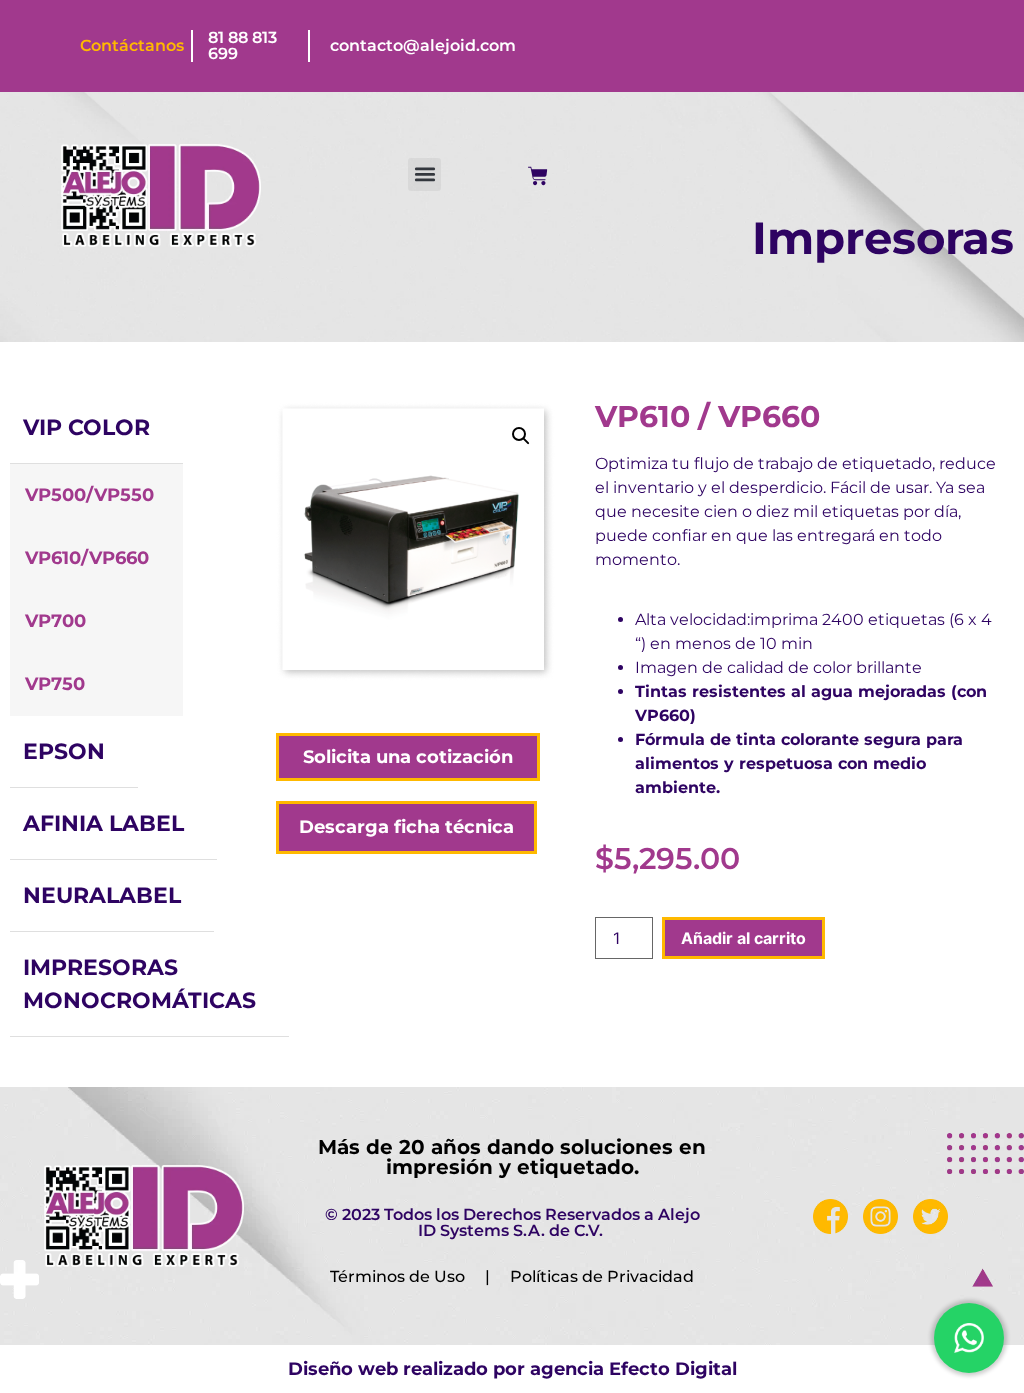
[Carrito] (538, 176)
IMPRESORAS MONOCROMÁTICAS (139, 984)
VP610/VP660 (87, 558)
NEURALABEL (102, 895)
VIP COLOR (86, 427)
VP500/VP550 (89, 495)
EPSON (64, 751)
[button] (424, 174)
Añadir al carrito (743, 938)
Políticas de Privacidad (602, 1276)
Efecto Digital (673, 1369)
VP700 (55, 621)
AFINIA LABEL (103, 823)
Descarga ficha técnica (406, 827)
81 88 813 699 (242, 45)
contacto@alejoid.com (423, 45)
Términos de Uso (397, 1276)
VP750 (55, 684)
